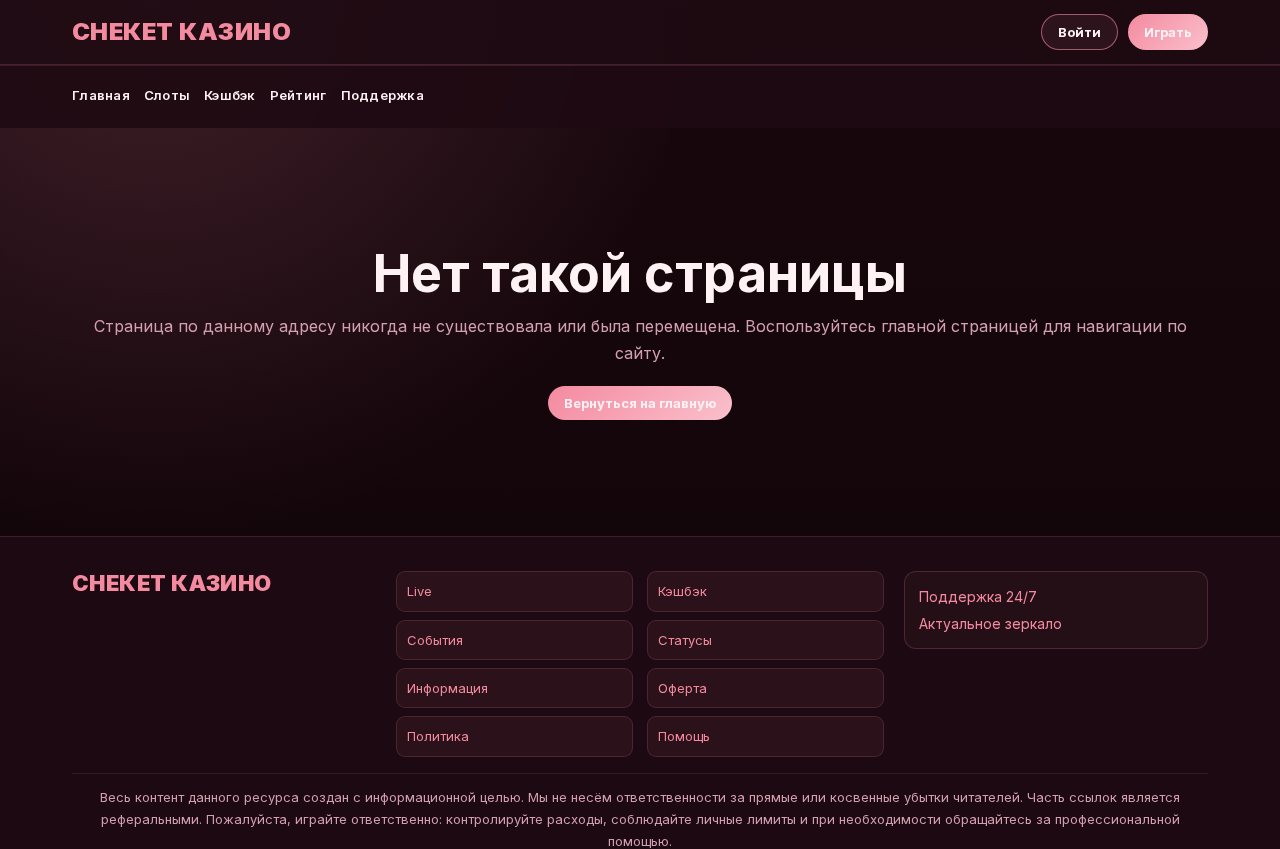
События (435, 640)
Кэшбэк (230, 95)
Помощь (684, 736)
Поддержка (382, 95)
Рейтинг (298, 95)
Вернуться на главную (640, 403)
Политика (438, 736)
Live (419, 591)
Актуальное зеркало (990, 623)
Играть (1168, 32)
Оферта (682, 688)
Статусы (685, 640)
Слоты (167, 95)
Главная (101, 95)
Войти (1079, 32)
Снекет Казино (181, 32)
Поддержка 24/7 (978, 596)
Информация (447, 688)
